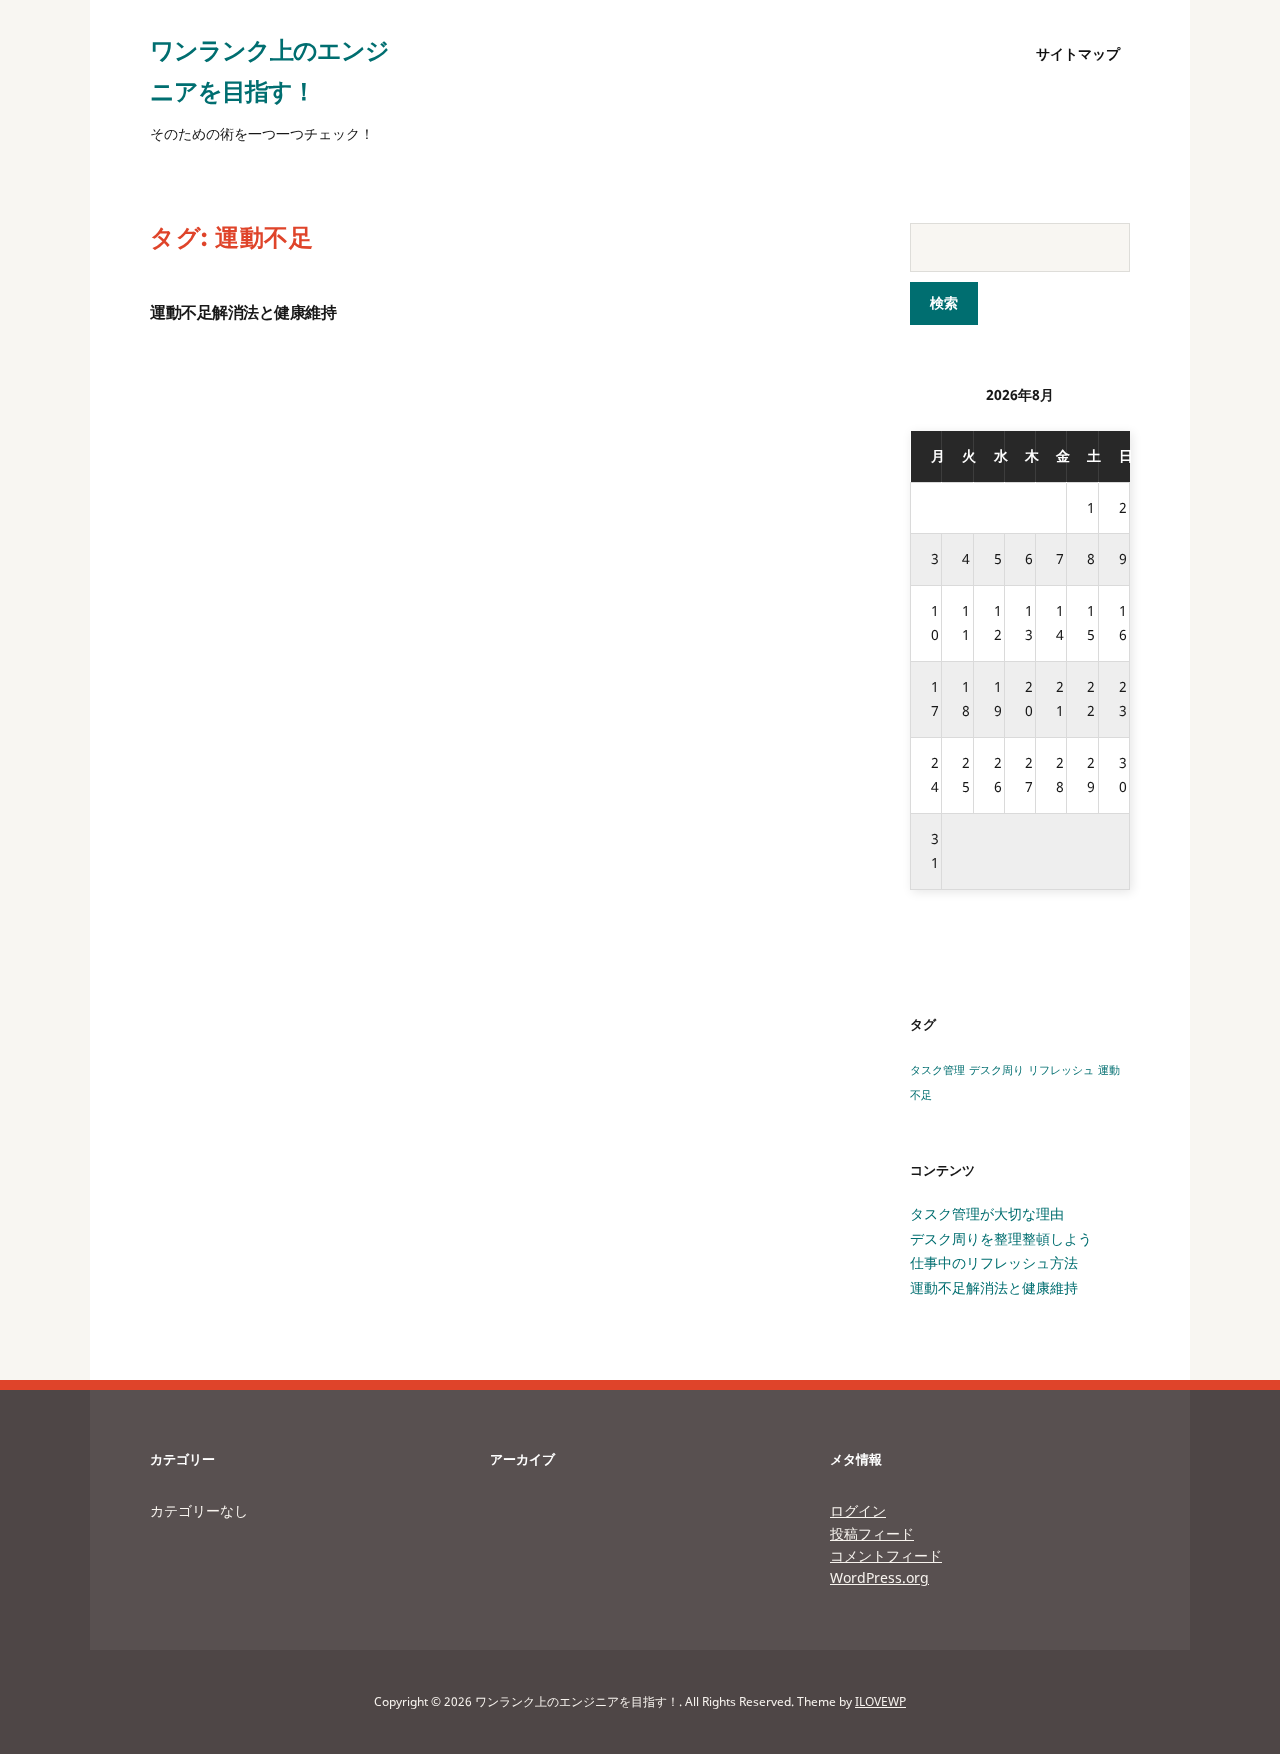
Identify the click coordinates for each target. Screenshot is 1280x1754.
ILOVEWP (880, 1701)
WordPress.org (879, 1577)
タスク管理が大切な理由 (987, 1213)
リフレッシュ (1061, 1070)
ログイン (858, 1510)
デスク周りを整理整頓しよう (1001, 1238)
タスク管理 (937, 1070)
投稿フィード (872, 1533)
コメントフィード (886, 1555)
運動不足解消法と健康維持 (243, 312)
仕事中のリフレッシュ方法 (994, 1262)
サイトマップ (1078, 53)
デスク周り (996, 1070)
